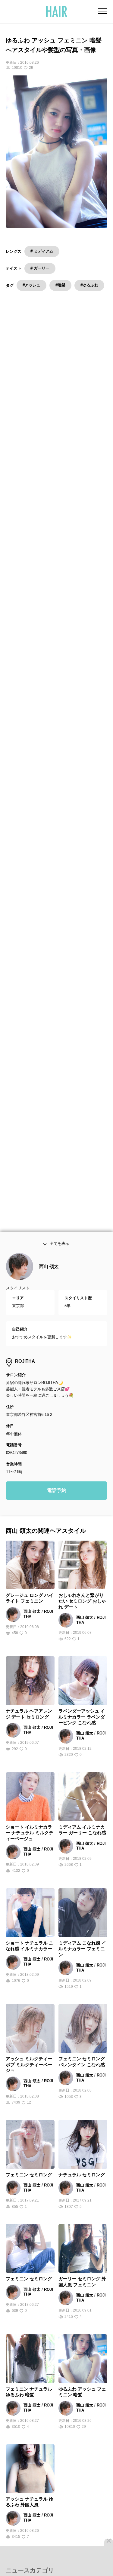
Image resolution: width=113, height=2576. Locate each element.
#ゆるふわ (89, 285)
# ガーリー (40, 268)
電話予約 (57, 1493)
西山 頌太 (49, 1269)
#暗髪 (60, 285)
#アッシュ (31, 285)
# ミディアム (42, 251)
